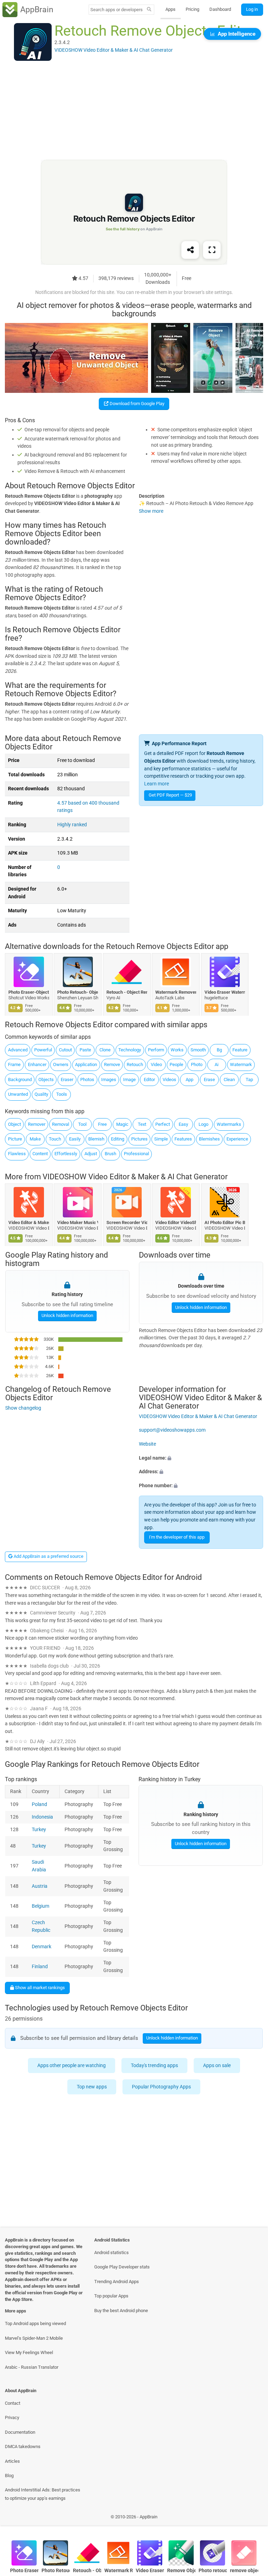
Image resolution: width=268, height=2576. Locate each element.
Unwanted (18, 1094)
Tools (62, 1094)
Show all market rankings (39, 1988)
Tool (82, 1124)
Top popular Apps (111, 2296)
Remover (37, 1124)
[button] (201, 1458)
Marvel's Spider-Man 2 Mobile (34, 2338)
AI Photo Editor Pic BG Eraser (225, 1222)
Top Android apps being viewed (35, 2323)
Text (142, 1124)
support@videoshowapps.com (172, 1430)
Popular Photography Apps (162, 2087)
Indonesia (42, 1817)
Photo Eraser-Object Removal (29, 992)
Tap (249, 1080)
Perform (156, 1050)
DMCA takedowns (23, 2447)
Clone (105, 1050)
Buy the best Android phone (121, 2311)
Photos (87, 1080)
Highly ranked (72, 825)
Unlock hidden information (67, 1315)
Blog (9, 2476)
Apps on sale (217, 2065)
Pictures (139, 1139)
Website (147, 1444)
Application (86, 1064)
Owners (61, 1064)
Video (156, 1064)
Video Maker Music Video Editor (78, 1222)
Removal (61, 1124)
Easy (183, 1124)
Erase (209, 1080)
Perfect (163, 1124)
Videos (169, 1080)
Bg (219, 1050)
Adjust (91, 1154)
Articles (12, 2461)
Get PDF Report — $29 (170, 795)
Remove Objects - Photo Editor (181, 2571)
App (189, 1080)
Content (40, 1154)
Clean (229, 1080)
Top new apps (92, 2087)
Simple (161, 1139)
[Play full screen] (212, 250)
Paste (85, 1050)
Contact (13, 2403)
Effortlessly (66, 1154)
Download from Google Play (136, 404)
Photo (197, 1064)
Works (177, 1050)
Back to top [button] (252, 2519)
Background (20, 1080)
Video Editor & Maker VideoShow (29, 1222)
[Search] (149, 10)
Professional (136, 1154)
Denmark (42, 1946)
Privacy (12, 2417)
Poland (39, 1804)
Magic (122, 1124)
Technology (130, 1050)
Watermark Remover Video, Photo (176, 992)
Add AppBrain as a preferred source (48, 1556)
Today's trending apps (154, 2065)
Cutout (65, 1050)
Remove (112, 1064)
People (176, 1064)
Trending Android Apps (117, 2282)
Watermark (241, 1064)
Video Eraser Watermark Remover (225, 992)
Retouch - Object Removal (127, 992)
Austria (40, 1886)
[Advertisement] (134, 111)
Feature (240, 1050)
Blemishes (209, 1139)
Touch (55, 1139)
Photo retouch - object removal (213, 2571)
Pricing (192, 9)
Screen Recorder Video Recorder (127, 1222)
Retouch (135, 1064)
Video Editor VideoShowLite (176, 1222)
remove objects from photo (244, 2571)
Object (14, 1124)
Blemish (96, 1139)
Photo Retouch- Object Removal (78, 992)
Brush (110, 1154)
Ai (217, 1064)
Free (102, 1124)
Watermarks (229, 1124)
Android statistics (111, 2253)
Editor (149, 1080)
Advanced (18, 1050)
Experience (237, 1139)
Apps (170, 9)
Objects (46, 1080)
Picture (15, 1139)
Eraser (67, 1080)
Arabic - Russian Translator (32, 2367)
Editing (118, 1139)
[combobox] (117, 10)
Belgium (40, 1906)
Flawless (17, 1154)
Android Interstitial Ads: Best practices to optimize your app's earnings (43, 2494)
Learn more (157, 784)
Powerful (43, 1050)
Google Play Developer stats (122, 2267)
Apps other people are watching (72, 2065)
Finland (40, 1967)
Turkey (39, 1829)
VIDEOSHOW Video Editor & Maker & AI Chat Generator (135, 1177)
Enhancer (37, 1064)
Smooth (198, 1050)
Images (109, 1080)
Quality (41, 1094)
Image (129, 1080)
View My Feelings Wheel (29, 2352)
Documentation (20, 2432)
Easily (75, 1139)
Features (183, 1139)
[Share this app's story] (190, 250)
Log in (252, 9)
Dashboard (220, 9)
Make (35, 1139)
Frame (14, 1064)
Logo (203, 1124)
